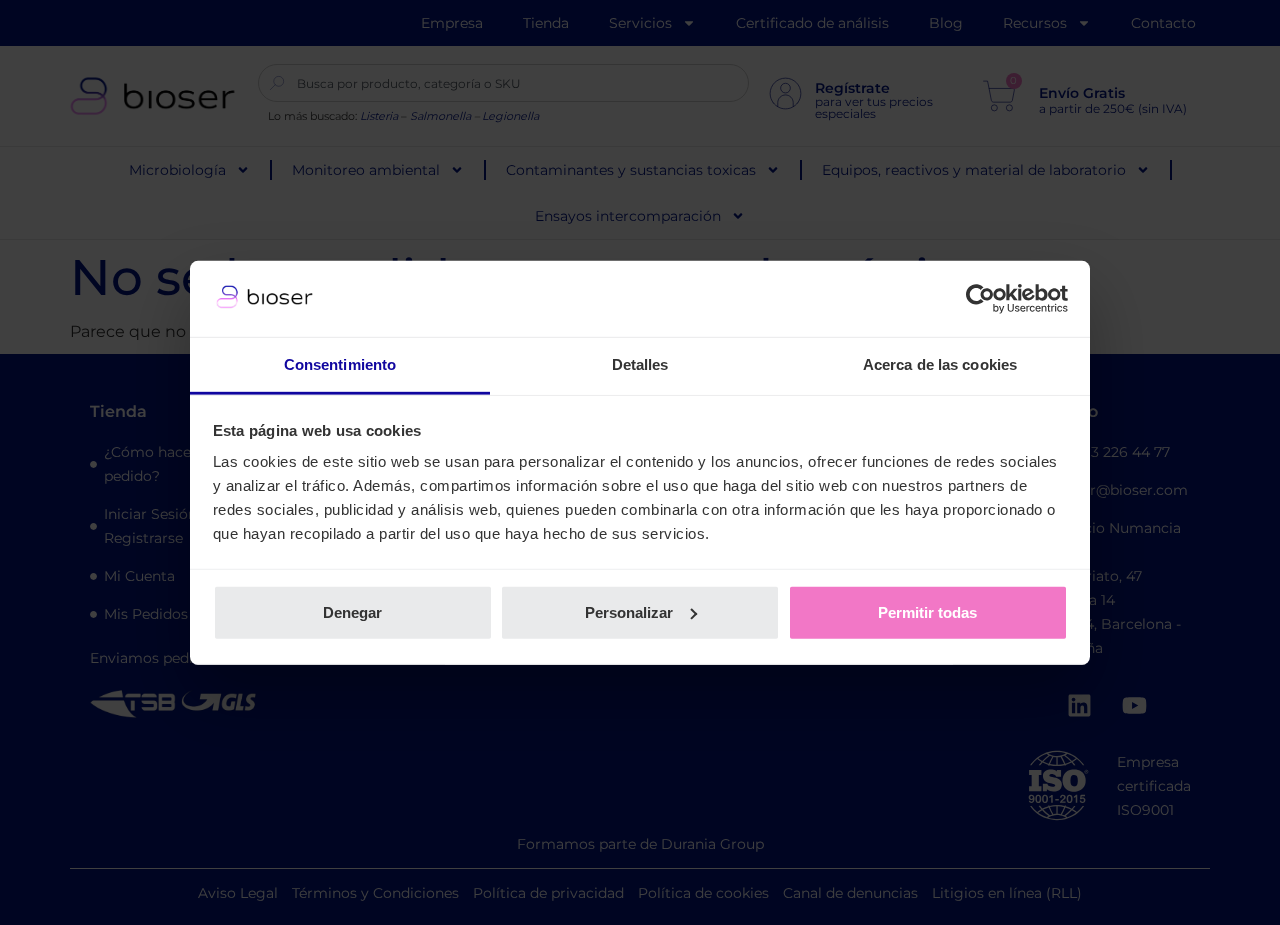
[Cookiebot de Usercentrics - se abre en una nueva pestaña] (980, 299)
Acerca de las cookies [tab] (940, 364)
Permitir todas (927, 612)
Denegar (352, 612)
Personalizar (629, 612)
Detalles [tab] (640, 364)
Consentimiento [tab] (340, 364)
